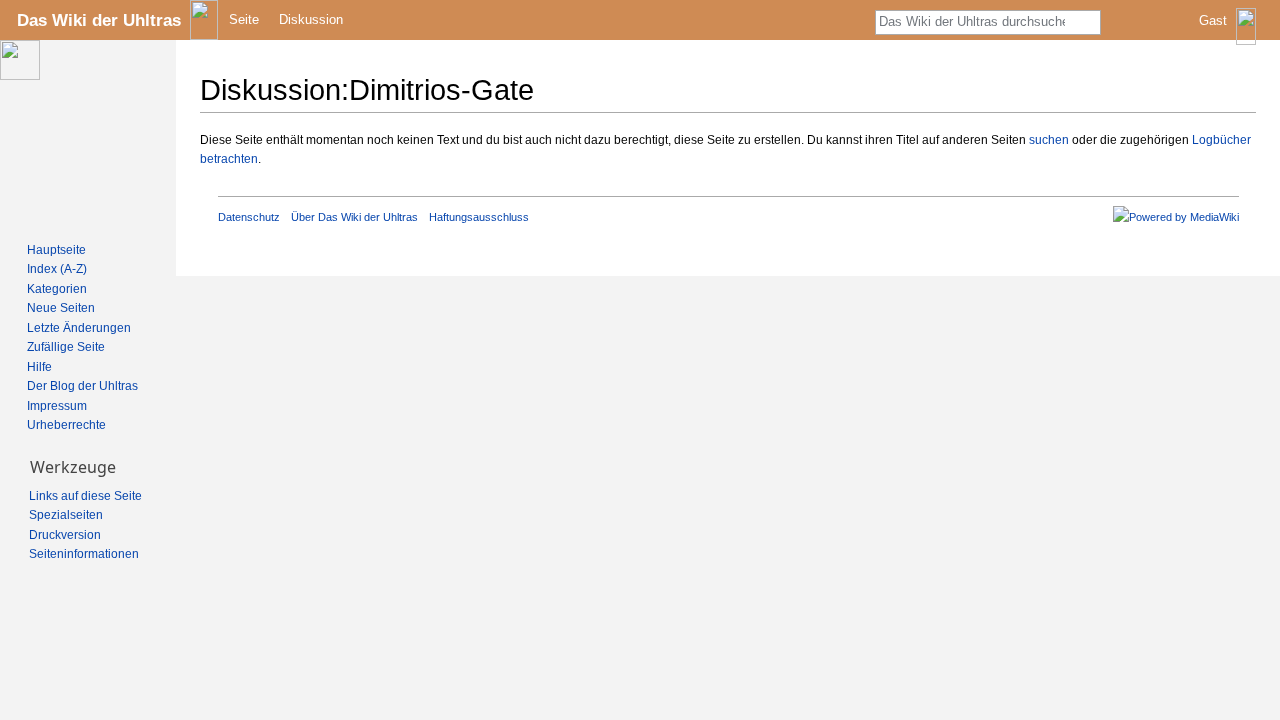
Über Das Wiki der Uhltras (354, 217)
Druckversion (65, 535)
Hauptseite (56, 250)
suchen (1049, 140)
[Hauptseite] (88, 136)
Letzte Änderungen (79, 328)
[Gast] (1229, 35)
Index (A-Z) (57, 269)
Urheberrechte (66, 425)
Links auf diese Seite (85, 496)
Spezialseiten (66, 515)
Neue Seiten (61, 308)
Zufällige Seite (66, 347)
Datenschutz (249, 217)
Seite (244, 19)
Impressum (57, 406)
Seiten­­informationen (84, 554)
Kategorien (57, 289)
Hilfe (39, 367)
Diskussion (311, 19)
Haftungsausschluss (479, 217)
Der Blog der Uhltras (82, 386)
